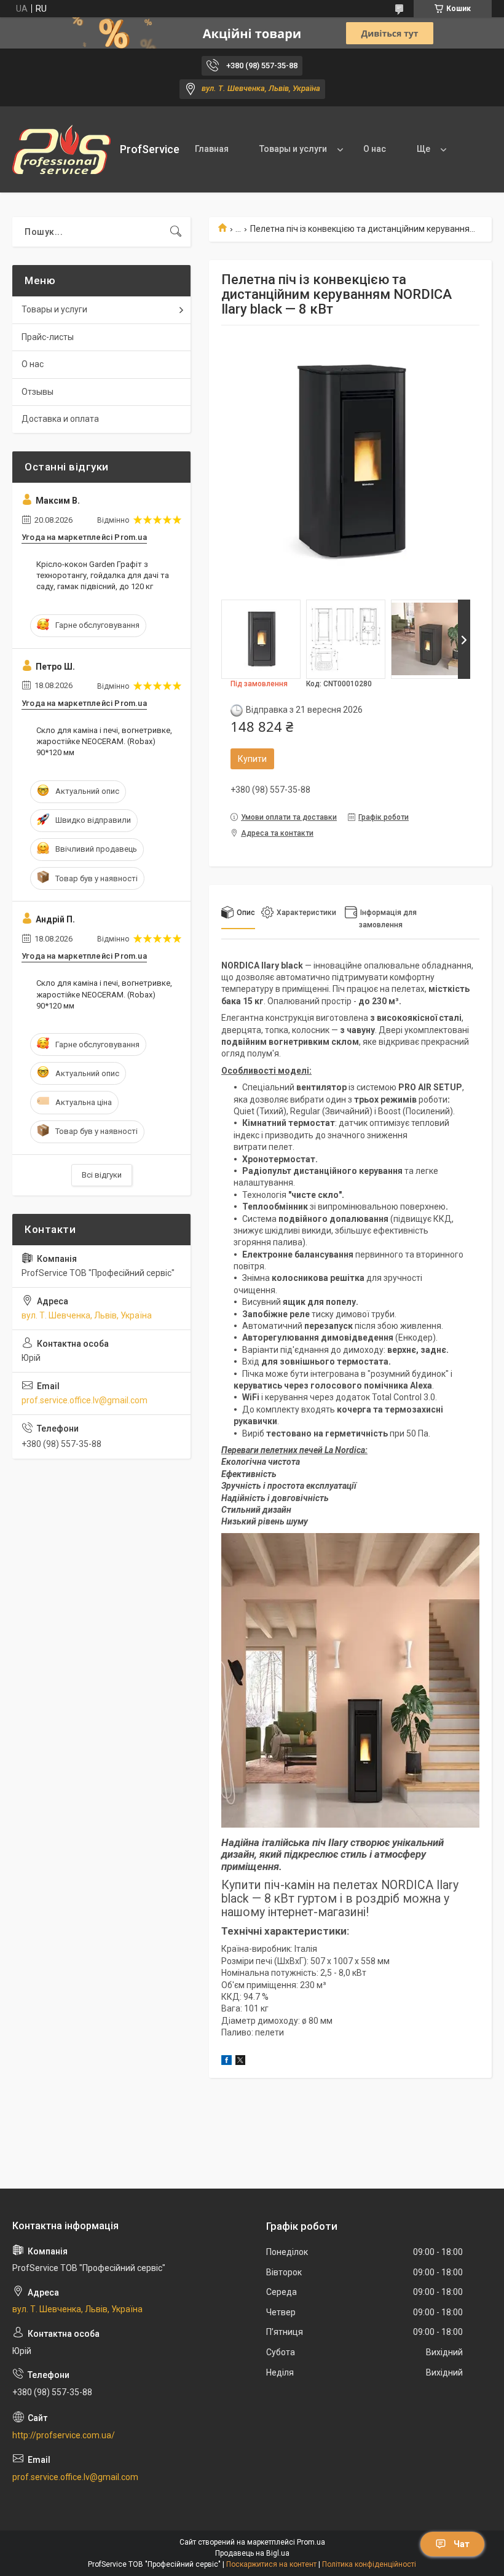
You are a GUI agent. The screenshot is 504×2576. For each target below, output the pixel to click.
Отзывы (37, 392)
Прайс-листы (48, 337)
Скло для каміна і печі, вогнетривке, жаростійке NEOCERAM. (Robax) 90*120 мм (104, 741)
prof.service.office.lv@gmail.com (85, 1400)
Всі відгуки (102, 1175)
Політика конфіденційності (369, 2564)
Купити (252, 759)
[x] (240, 2062)
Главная (212, 149)
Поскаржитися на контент (271, 2564)
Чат (462, 2544)
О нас (375, 149)
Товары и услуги (293, 149)
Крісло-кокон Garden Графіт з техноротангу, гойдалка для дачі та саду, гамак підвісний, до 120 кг (103, 575)
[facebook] (226, 2062)
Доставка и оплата (60, 419)
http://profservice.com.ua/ (64, 2435)
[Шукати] (176, 232)
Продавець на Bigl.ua (252, 2553)
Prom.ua (311, 2542)
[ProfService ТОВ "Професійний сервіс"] (61, 149)
